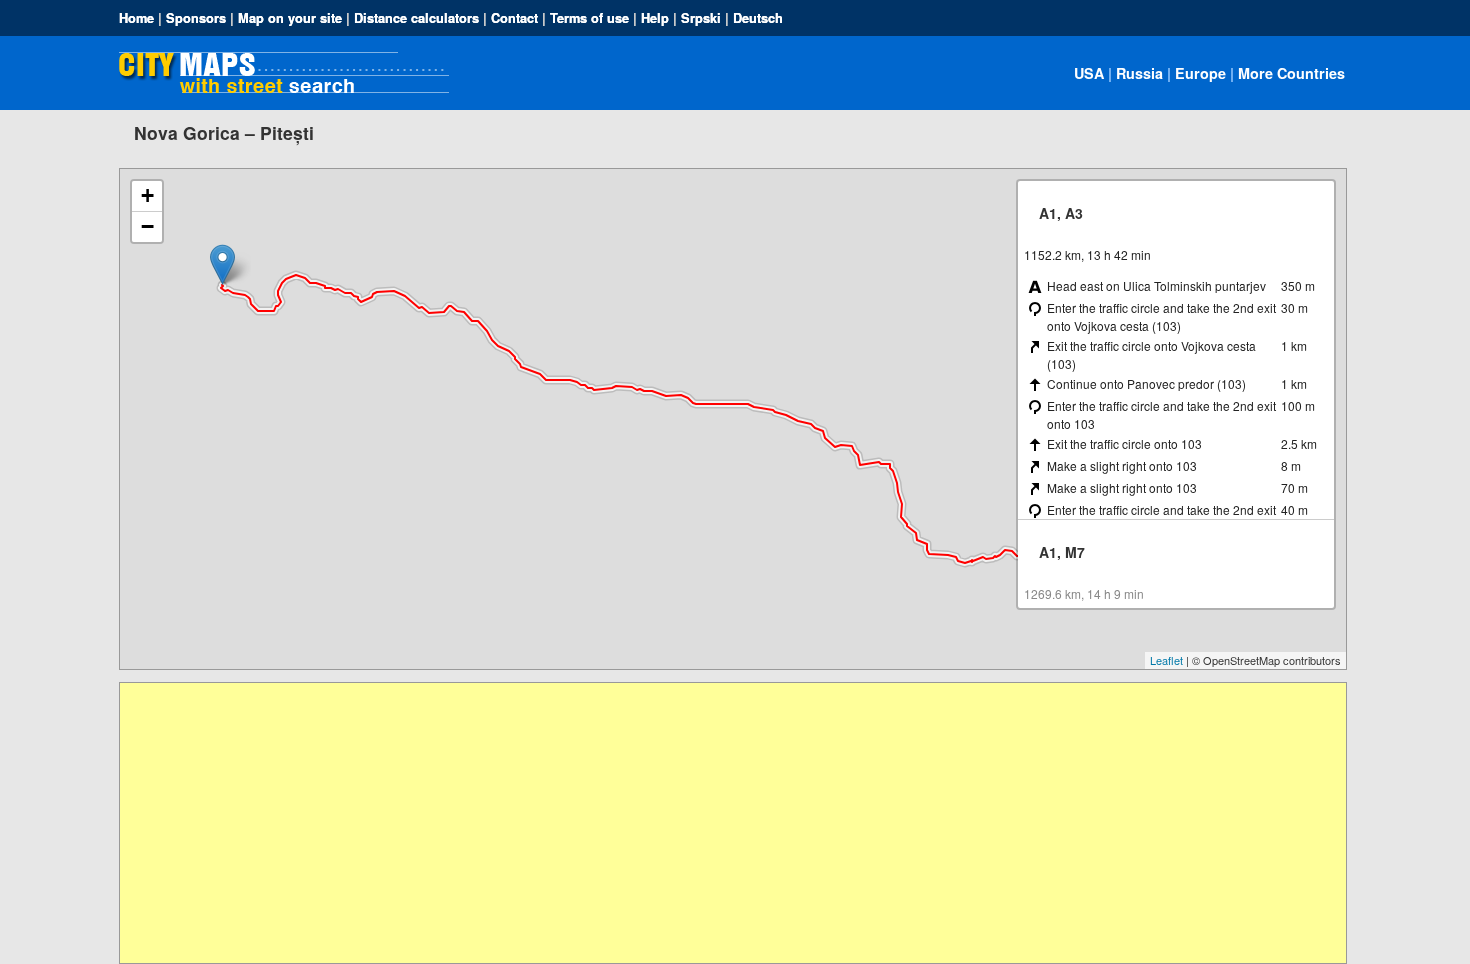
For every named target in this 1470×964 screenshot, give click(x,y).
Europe (1200, 73)
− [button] (147, 226)
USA (1089, 73)
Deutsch (758, 18)
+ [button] (147, 195)
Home (136, 18)
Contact (514, 18)
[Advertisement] (720, 823)
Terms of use (589, 18)
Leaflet (1166, 660)
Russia (1139, 73)
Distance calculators (416, 18)
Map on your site (290, 18)
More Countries (1291, 73)
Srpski (701, 18)
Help (655, 18)
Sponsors (196, 18)
